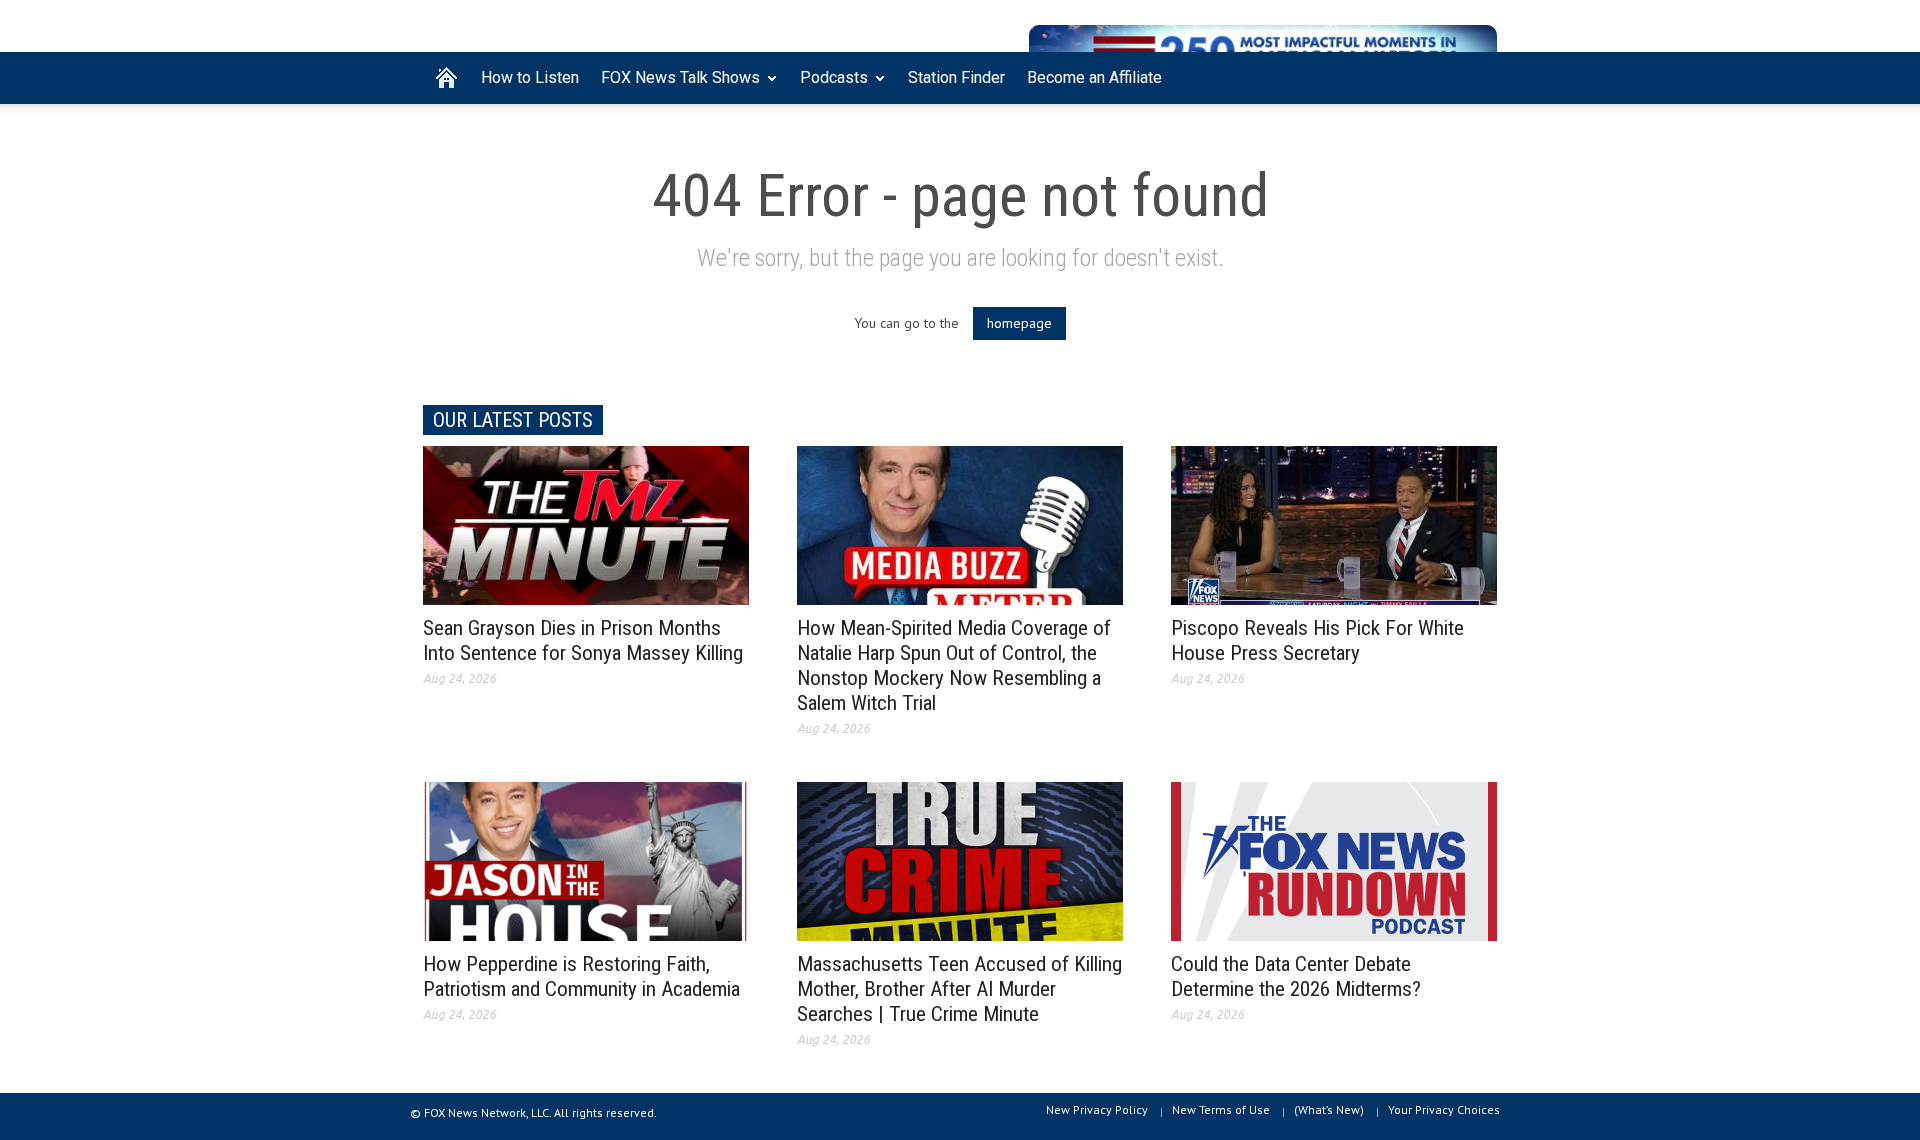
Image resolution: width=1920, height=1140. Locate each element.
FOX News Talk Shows (675, 86)
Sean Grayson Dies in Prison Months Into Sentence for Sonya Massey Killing (583, 640)
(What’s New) (1329, 1109)
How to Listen (530, 77)
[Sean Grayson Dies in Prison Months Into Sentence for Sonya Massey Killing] (586, 524)
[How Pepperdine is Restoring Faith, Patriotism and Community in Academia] (586, 860)
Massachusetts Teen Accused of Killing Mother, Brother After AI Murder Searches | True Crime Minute (959, 989)
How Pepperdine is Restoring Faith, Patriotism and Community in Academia (581, 976)
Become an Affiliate (1094, 77)
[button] (1477, 76)
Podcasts (828, 86)
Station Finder (956, 77)
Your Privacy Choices (1444, 1109)
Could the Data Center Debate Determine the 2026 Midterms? (1296, 976)
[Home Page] (446, 78)
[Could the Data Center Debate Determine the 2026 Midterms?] (1334, 860)
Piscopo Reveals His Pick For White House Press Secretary (1317, 640)
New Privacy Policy (1097, 1109)
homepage (1019, 323)
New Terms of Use (1221, 1109)
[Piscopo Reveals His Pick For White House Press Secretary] (1334, 524)
